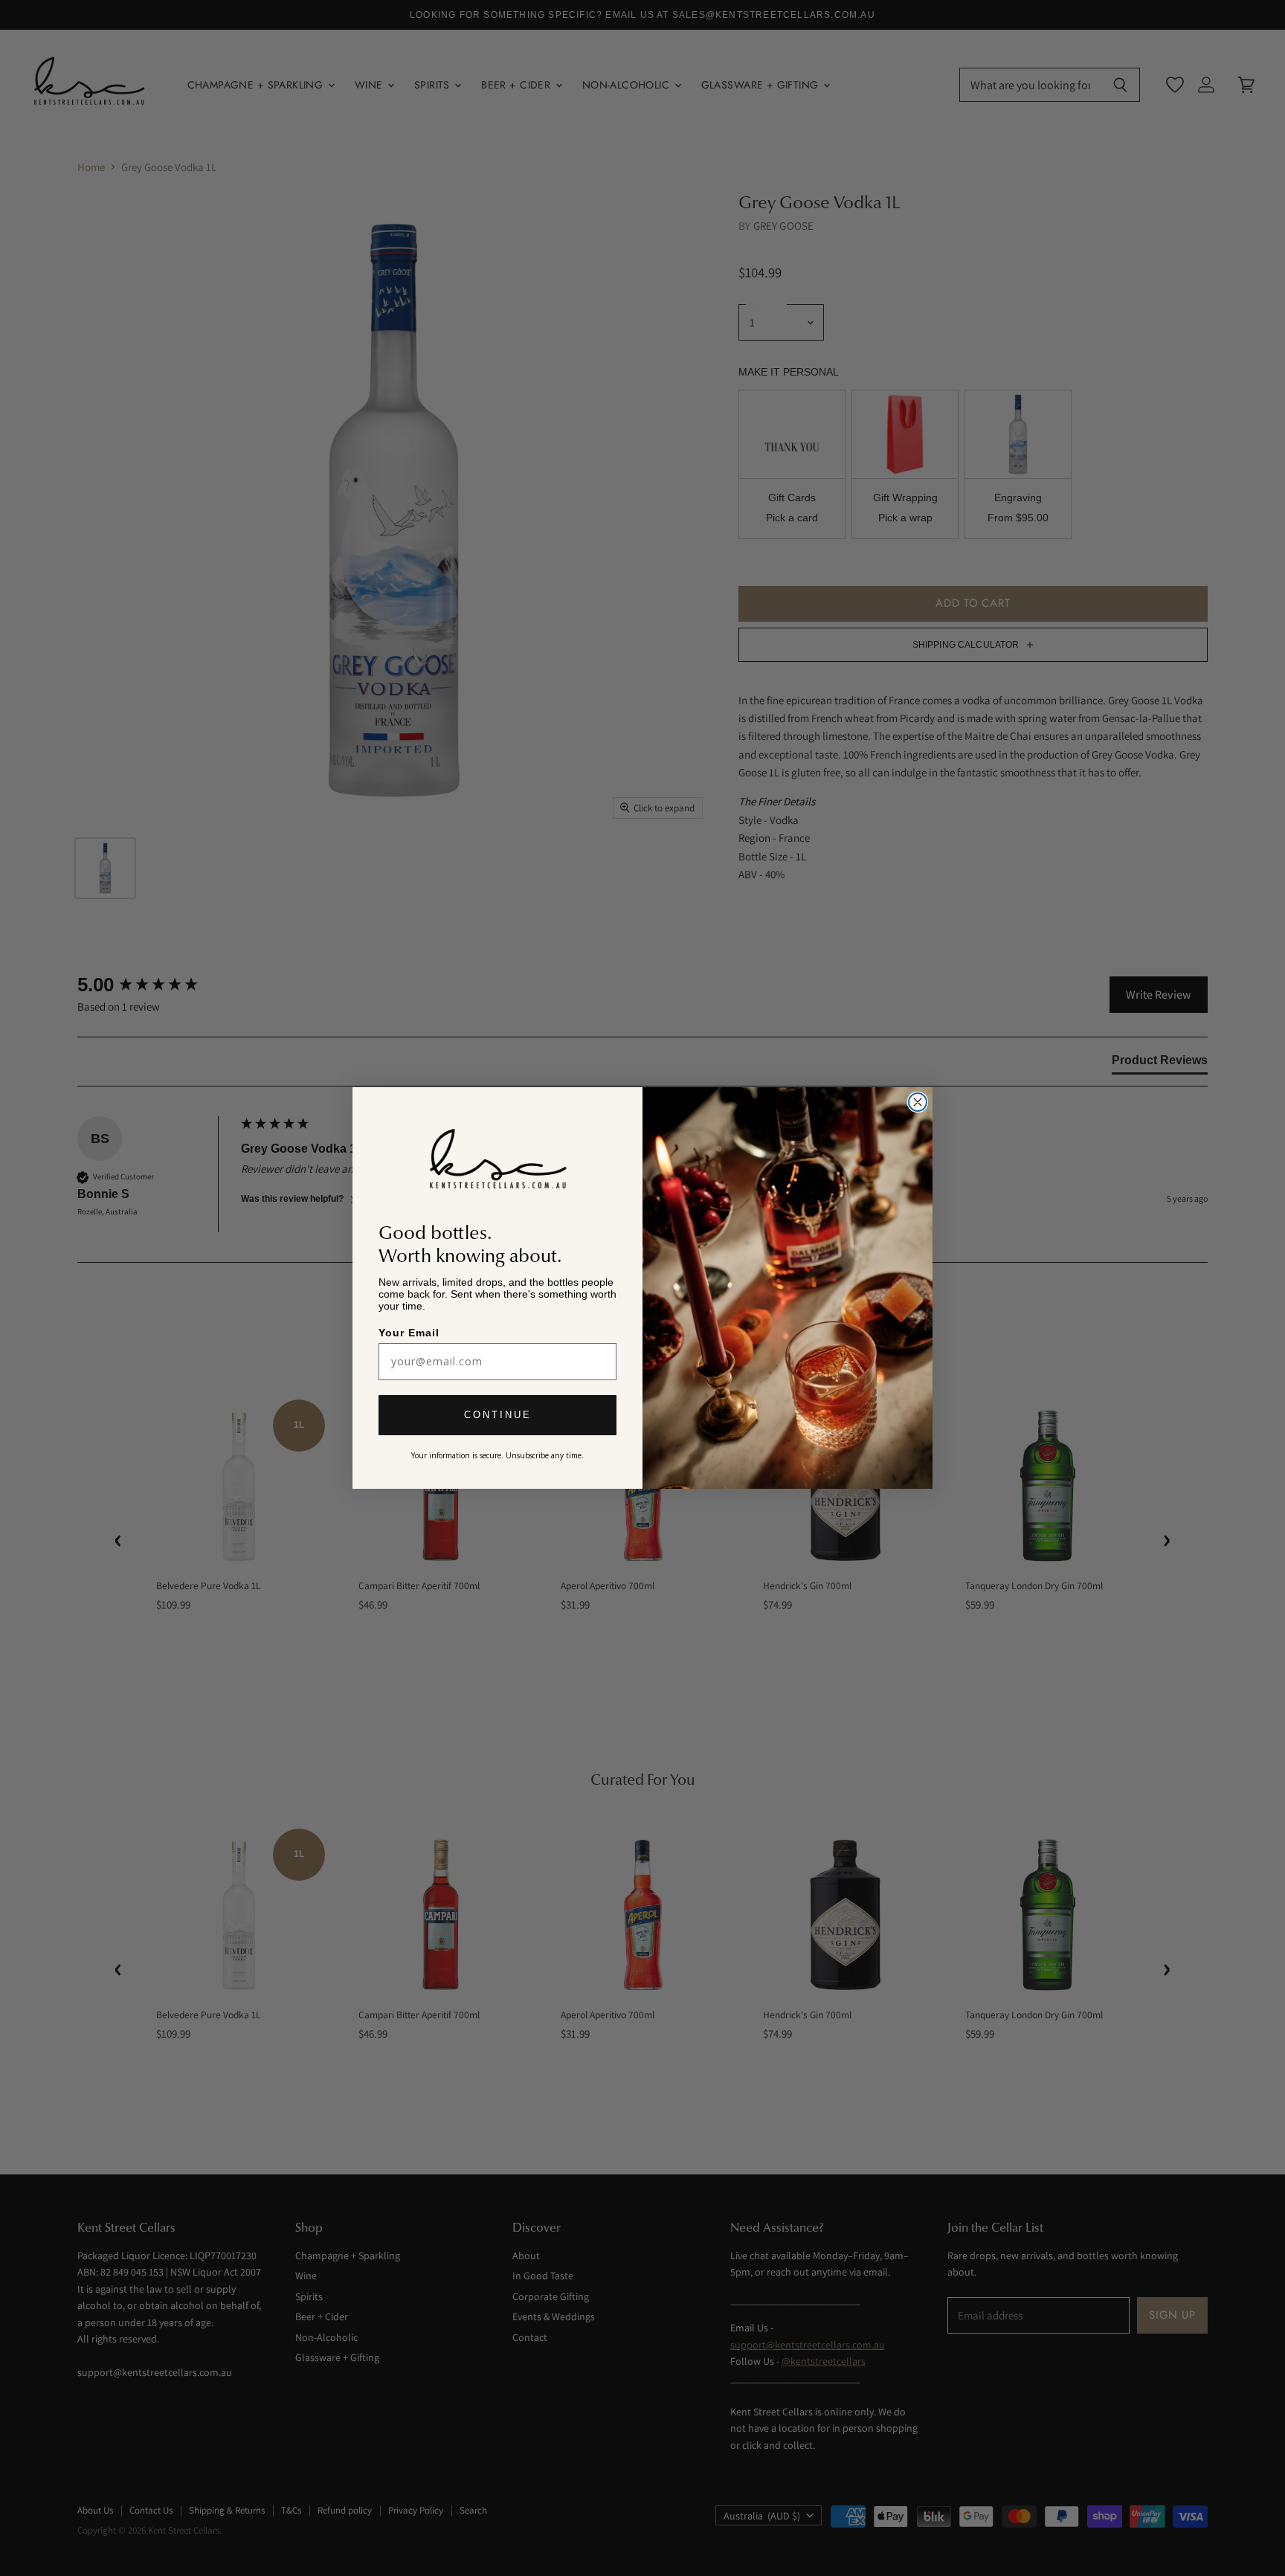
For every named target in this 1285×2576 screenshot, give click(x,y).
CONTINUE (498, 1416)
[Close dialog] (918, 1102)
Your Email (410, 1332)
